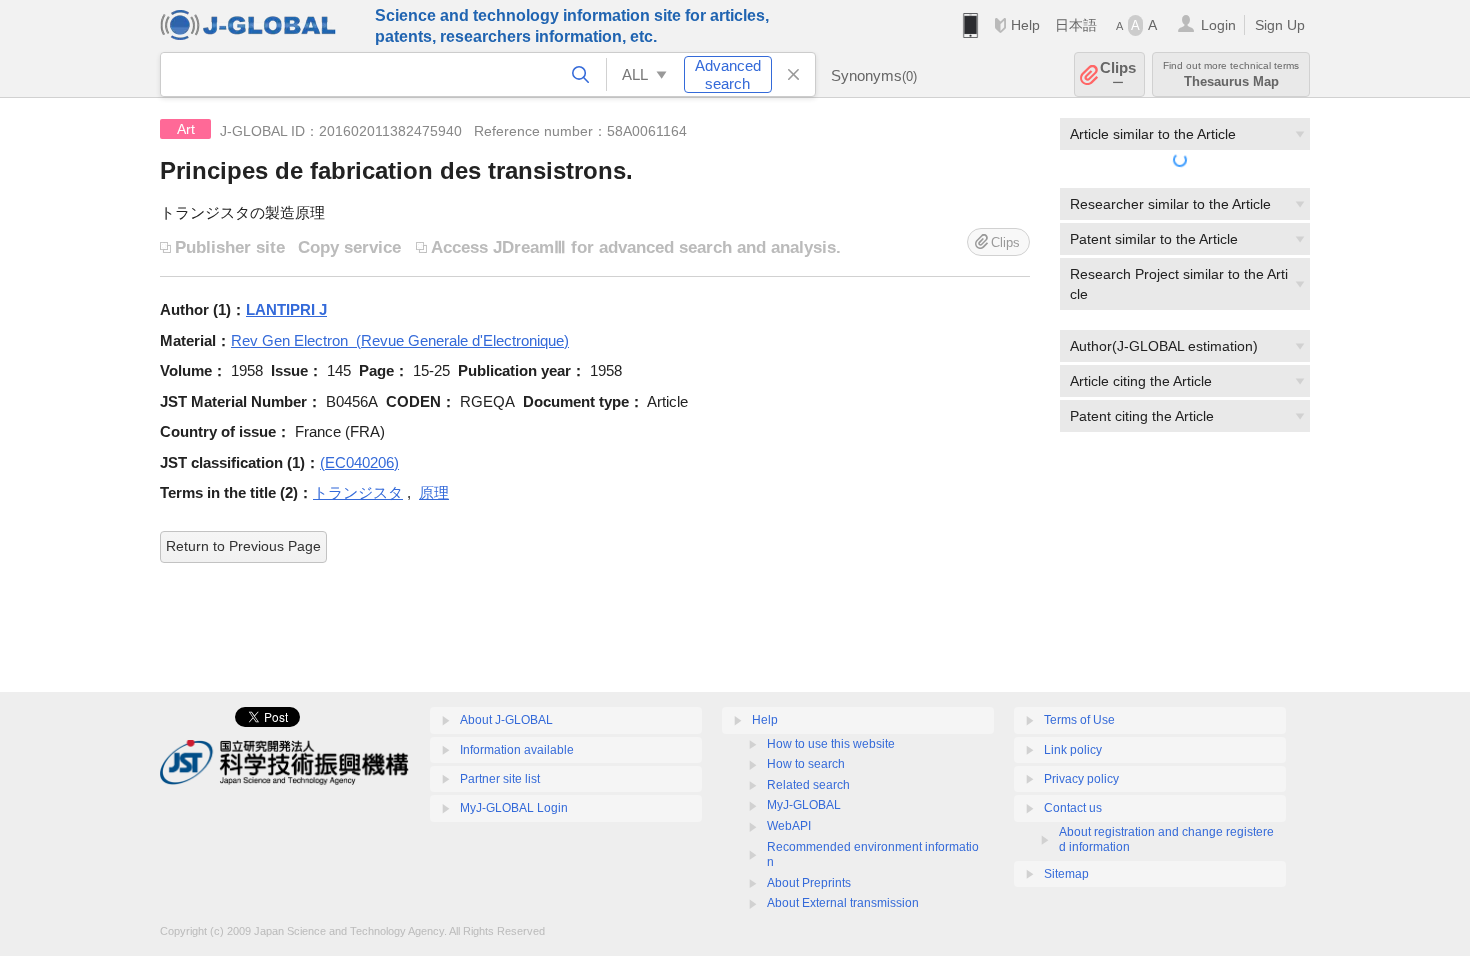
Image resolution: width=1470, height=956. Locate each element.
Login (1218, 25)
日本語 (1076, 25)
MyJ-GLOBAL (804, 805)
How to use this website (831, 744)
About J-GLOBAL (506, 720)
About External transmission (843, 903)
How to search (806, 764)
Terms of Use (1079, 720)
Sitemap (1066, 874)
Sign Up (1280, 25)
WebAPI (789, 826)
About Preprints (809, 883)
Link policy (1073, 750)
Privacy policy (1081, 779)
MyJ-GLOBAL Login (514, 808)
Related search (808, 785)
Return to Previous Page (243, 546)
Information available (517, 750)
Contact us (1073, 808)
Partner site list (500, 779)
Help (1025, 25)
